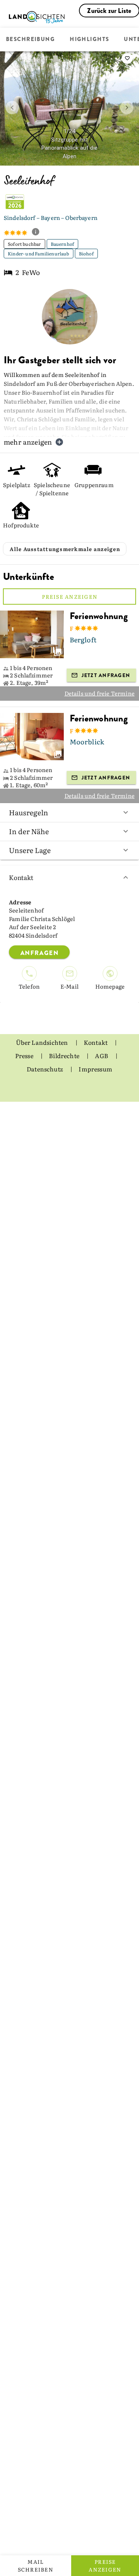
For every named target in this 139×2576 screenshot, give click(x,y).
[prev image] (12, 108)
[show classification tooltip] (39, 232)
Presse (25, 1056)
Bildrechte (65, 1056)
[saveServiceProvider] (127, 58)
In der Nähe (29, 831)
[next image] (127, 108)
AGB (102, 1056)
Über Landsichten (43, 1042)
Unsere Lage (30, 850)
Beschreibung (30, 40)
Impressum (95, 1069)
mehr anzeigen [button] (28, 442)
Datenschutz (45, 1069)
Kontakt (21, 877)
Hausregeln (29, 812)
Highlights (89, 40)
